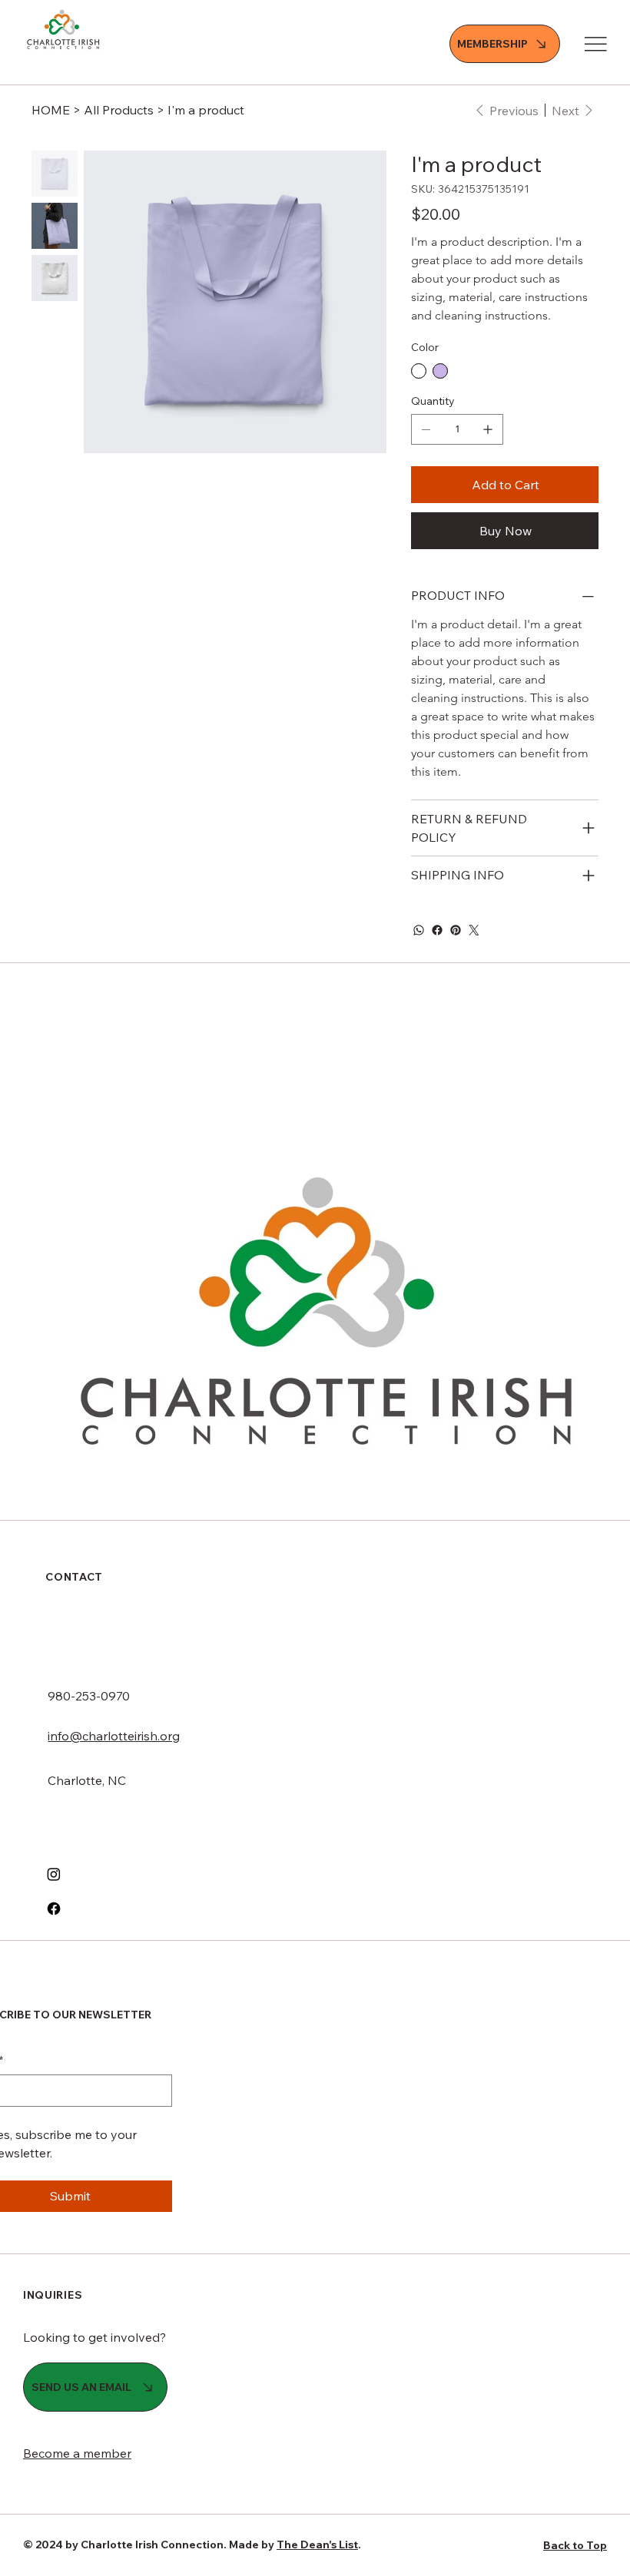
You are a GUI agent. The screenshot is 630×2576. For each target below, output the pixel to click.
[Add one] (488, 429)
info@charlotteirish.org (114, 1736)
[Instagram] (54, 1874)
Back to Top (575, 2545)
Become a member (77, 2453)
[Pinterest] (456, 930)
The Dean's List (317, 2545)
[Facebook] (437, 930)
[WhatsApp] (419, 930)
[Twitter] (474, 930)
